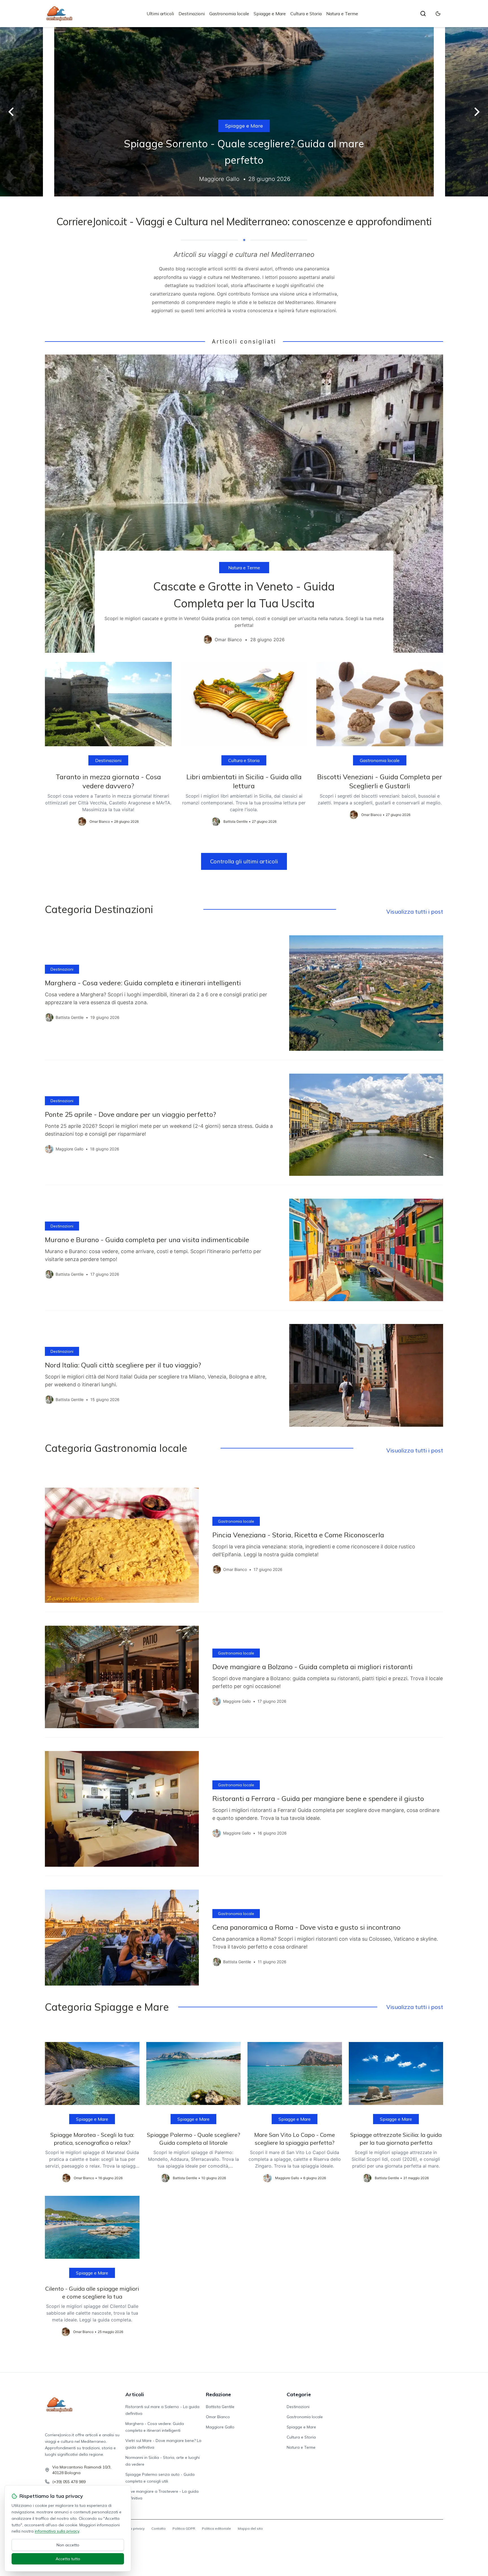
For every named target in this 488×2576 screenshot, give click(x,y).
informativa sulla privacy (57, 2531)
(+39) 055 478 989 (69, 2482)
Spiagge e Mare (270, 14)
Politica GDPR (184, 2528)
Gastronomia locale (229, 14)
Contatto (159, 2528)
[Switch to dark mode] (438, 14)
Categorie (299, 2394)
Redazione (218, 2394)
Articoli (135, 2394)
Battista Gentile (220, 2407)
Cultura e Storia (306, 14)
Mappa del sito (250, 2528)
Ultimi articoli (160, 14)
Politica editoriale (216, 2528)
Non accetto (68, 2545)
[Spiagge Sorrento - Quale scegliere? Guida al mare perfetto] (244, 112)
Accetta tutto (68, 2559)
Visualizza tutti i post (415, 911)
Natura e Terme (342, 14)
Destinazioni (192, 14)
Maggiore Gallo (220, 2427)
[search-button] (423, 14)
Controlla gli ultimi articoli (244, 861)
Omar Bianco (218, 2417)
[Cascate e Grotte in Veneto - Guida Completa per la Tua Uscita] (244, 504)
